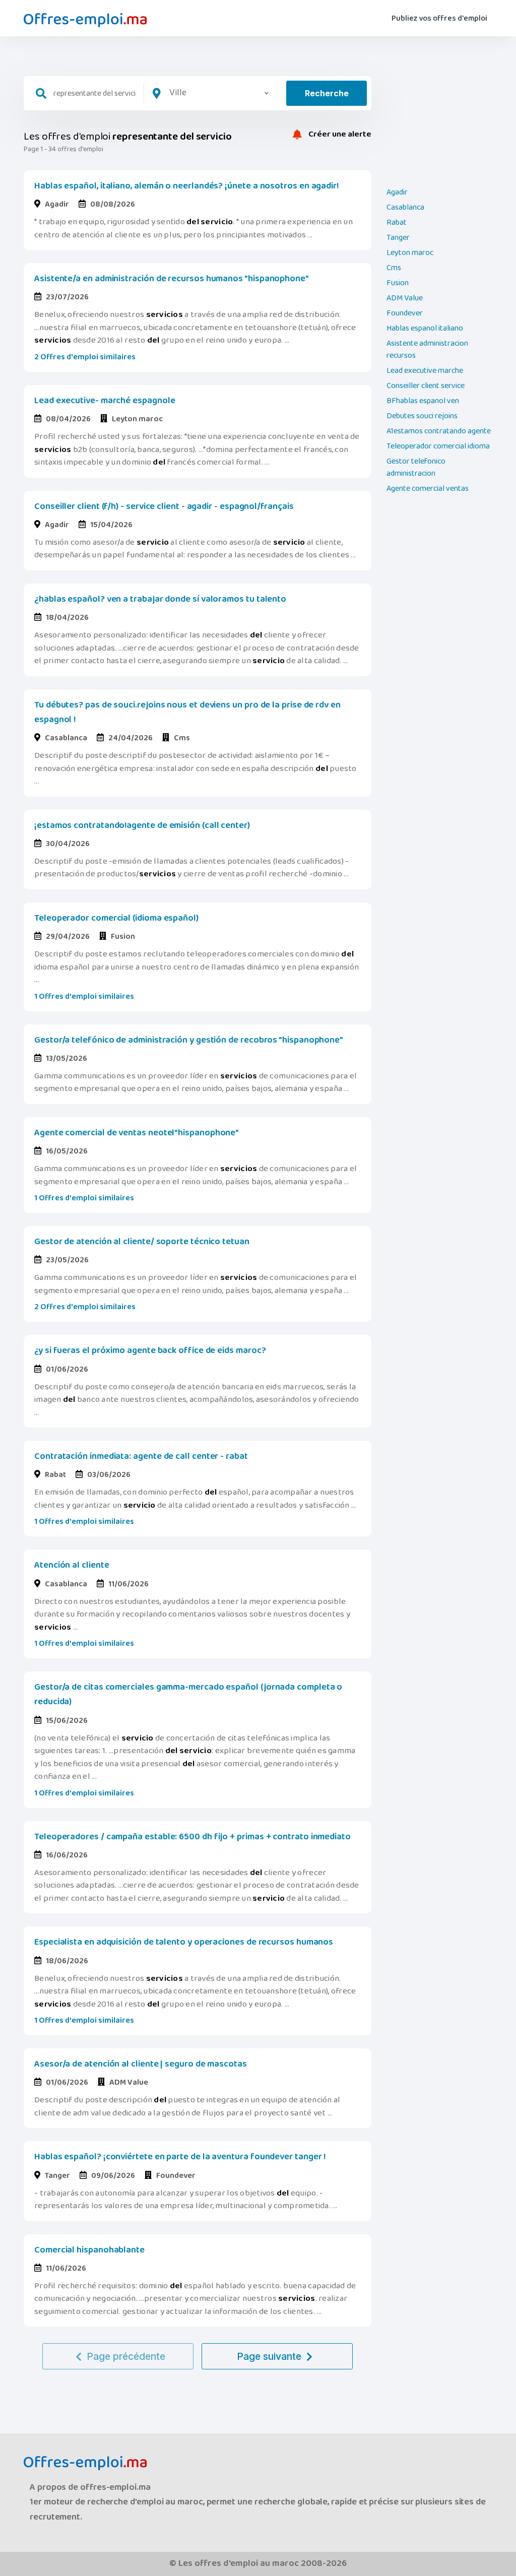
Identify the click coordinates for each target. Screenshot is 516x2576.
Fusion (398, 283)
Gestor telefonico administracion (416, 468)
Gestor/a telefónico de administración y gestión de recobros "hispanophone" (189, 1040)
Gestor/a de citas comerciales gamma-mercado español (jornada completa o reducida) (188, 1694)
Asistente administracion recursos (427, 350)
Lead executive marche (425, 371)
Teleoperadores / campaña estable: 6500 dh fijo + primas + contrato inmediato (192, 1837)
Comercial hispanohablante (89, 2250)
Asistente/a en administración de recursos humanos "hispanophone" (172, 279)
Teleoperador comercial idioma (438, 446)
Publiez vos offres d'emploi (439, 18)
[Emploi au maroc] (85, 20)
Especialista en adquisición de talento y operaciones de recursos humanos (184, 1942)
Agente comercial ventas (428, 489)
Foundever (405, 313)
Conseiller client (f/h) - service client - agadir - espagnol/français (164, 506)
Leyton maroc (410, 253)
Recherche (327, 93)
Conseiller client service (426, 386)
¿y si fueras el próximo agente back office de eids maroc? (150, 1350)
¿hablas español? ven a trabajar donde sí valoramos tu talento (160, 599)
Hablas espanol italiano (425, 329)
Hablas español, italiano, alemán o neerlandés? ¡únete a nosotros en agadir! (186, 186)
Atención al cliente (72, 1565)
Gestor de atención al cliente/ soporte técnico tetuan (142, 1242)
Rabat (397, 223)
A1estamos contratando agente (439, 431)
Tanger (398, 238)
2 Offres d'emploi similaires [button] (85, 357)
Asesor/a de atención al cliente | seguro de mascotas (141, 2064)
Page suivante (269, 2356)
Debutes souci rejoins (422, 416)
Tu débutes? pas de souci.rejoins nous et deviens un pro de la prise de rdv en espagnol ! (187, 712)
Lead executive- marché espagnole (105, 401)
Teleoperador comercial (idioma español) (116, 918)
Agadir (397, 192)
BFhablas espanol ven (423, 401)
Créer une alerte (339, 135)
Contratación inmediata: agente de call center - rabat (141, 1456)
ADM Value (405, 298)
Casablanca (405, 208)
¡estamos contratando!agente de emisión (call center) (142, 825)
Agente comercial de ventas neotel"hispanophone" (137, 1133)
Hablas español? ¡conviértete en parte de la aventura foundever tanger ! (180, 2157)
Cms (394, 268)
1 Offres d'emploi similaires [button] (84, 996)
